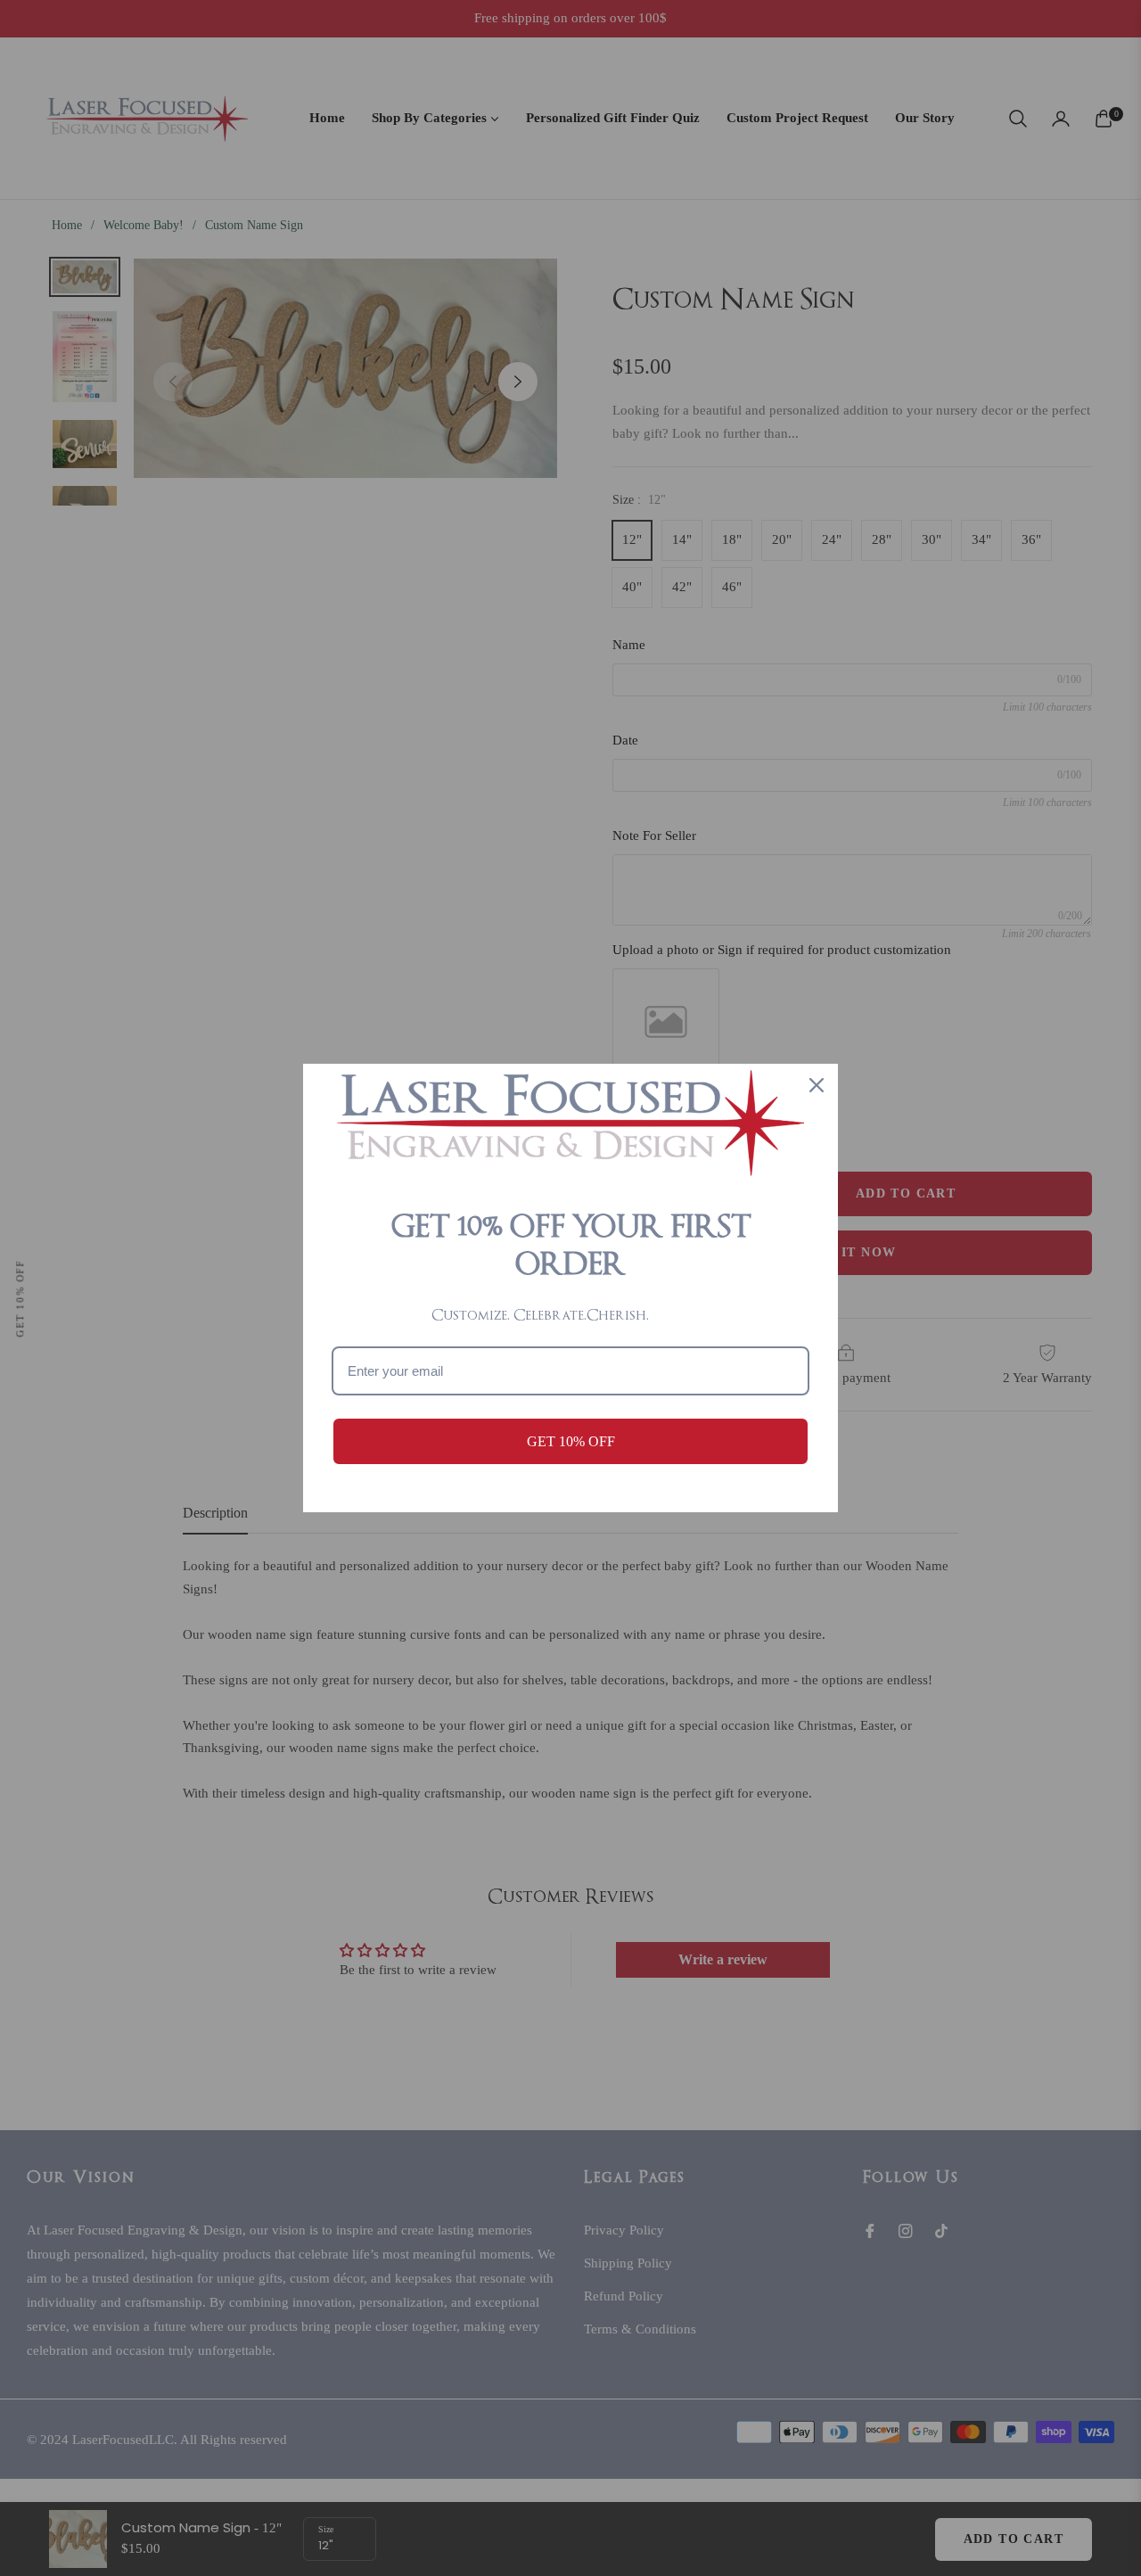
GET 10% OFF (571, 1441)
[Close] (817, 1085)
